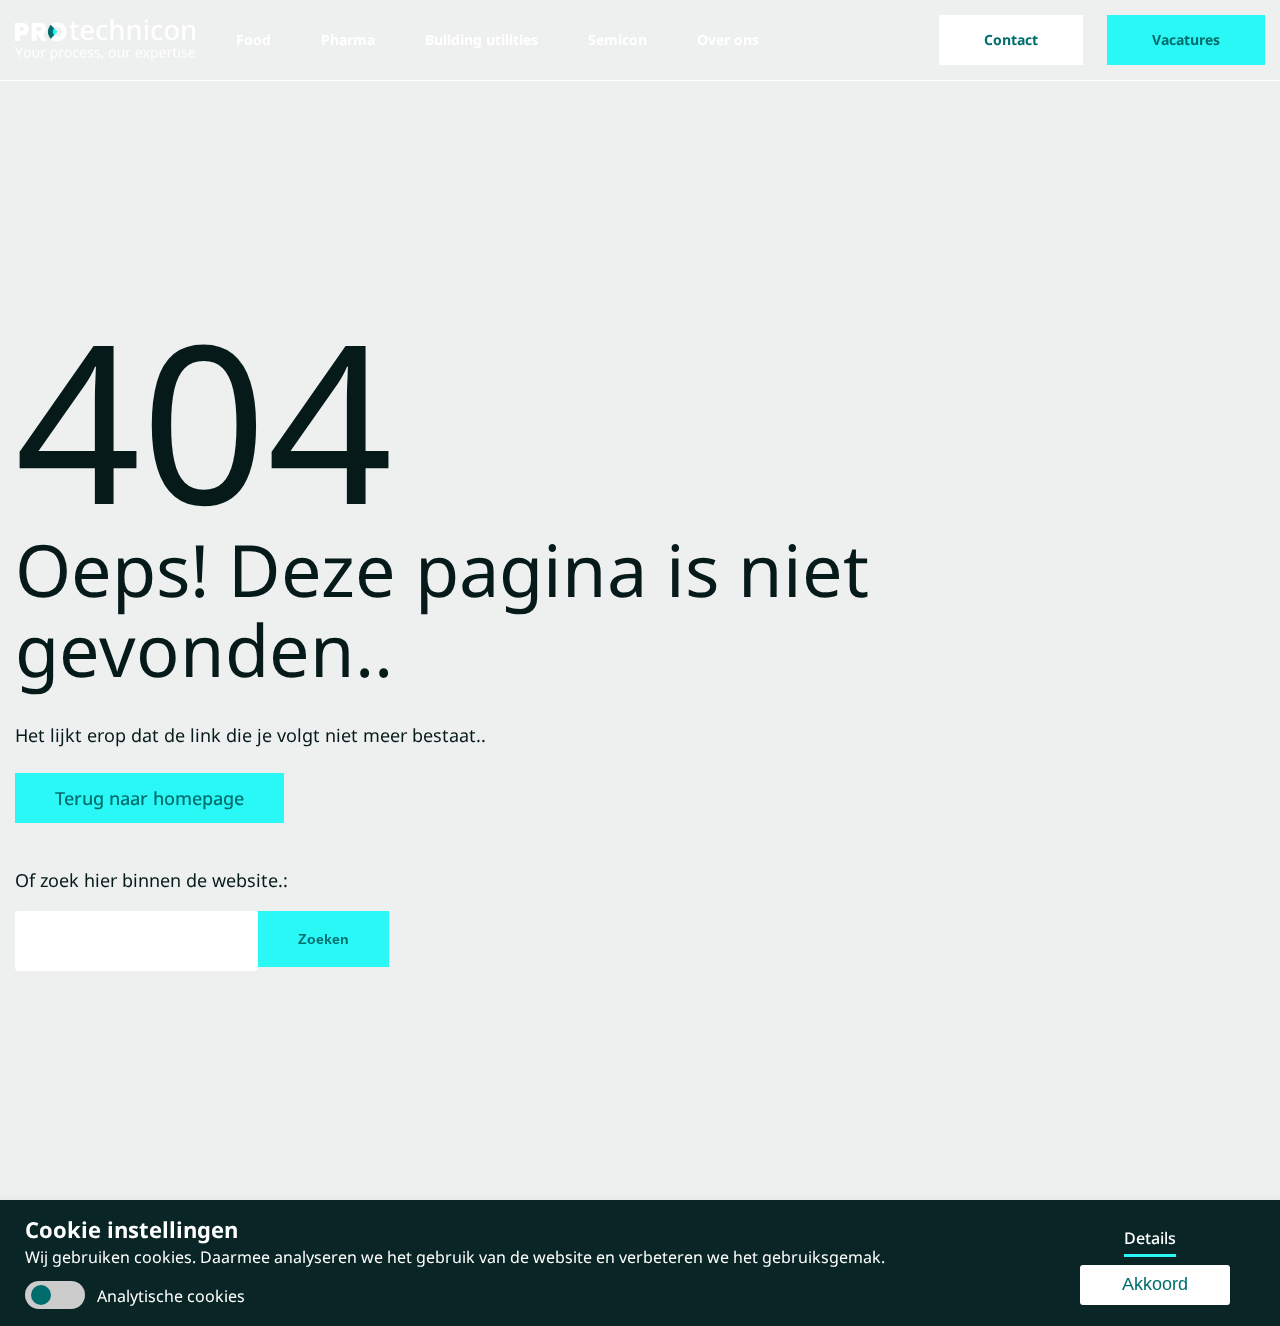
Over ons (728, 39)
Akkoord (1155, 1284)
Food (253, 39)
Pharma (348, 39)
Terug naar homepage (149, 798)
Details (1150, 1238)
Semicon (617, 39)
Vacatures (1186, 39)
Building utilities (481, 39)
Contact (1011, 39)
